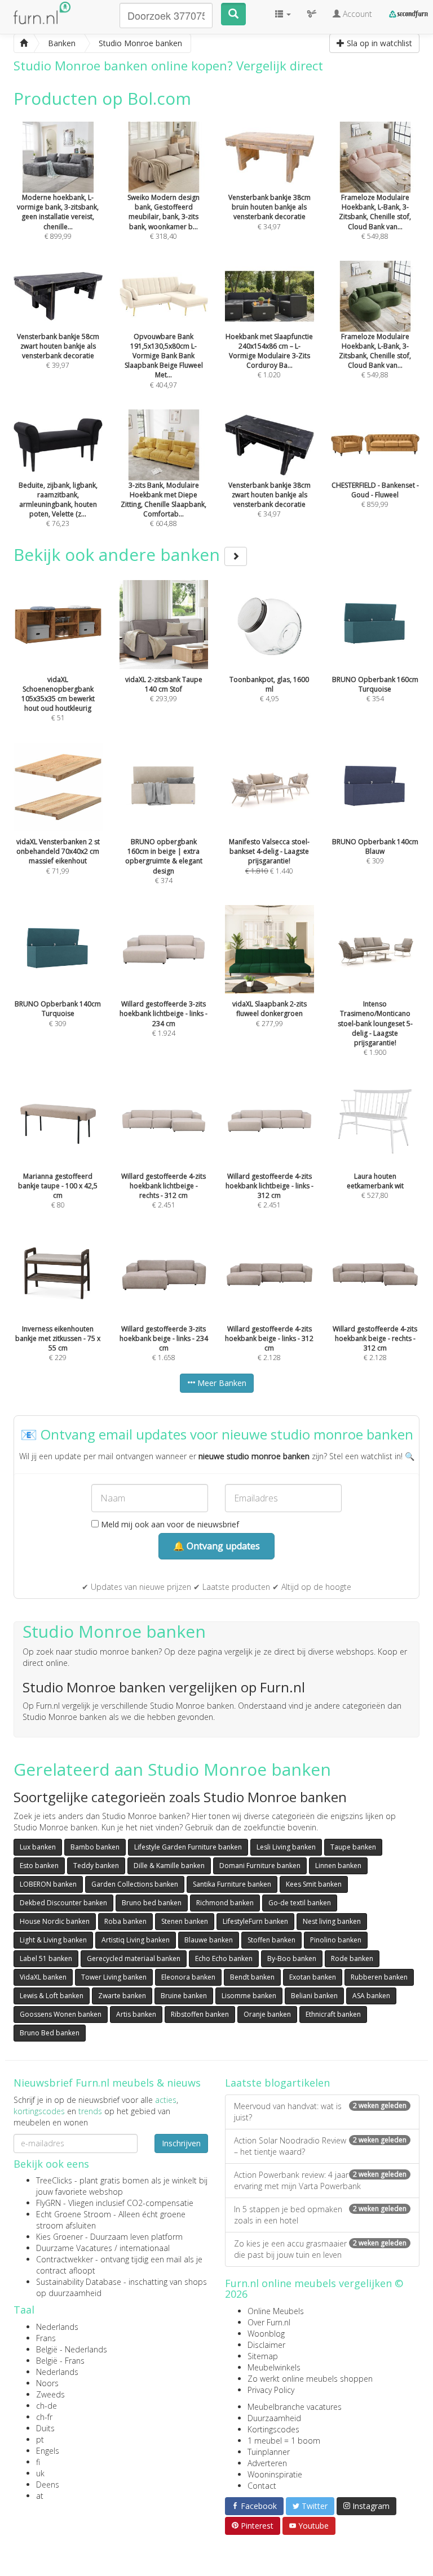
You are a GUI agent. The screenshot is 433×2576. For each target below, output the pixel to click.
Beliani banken (314, 1996)
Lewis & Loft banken (52, 1996)
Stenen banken (185, 1921)
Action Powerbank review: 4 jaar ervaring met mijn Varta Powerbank (320, 2180)
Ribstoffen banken (200, 2014)
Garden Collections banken (135, 1884)
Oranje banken (267, 2014)
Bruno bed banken (152, 1903)
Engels (48, 2451)
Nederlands (57, 2327)
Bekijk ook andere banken (119, 554)
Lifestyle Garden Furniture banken (188, 1847)
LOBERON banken (48, 1884)
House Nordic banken (55, 1921)
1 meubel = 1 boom (284, 2441)
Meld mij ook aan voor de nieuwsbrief (169, 1524)
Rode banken (352, 1958)
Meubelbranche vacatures (295, 2407)
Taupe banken (353, 1847)
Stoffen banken (271, 1940)
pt (40, 2439)
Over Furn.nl (269, 2322)
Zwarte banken (122, 1996)
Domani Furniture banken (260, 1866)
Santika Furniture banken (232, 1884)
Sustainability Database (79, 2282)
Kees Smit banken (314, 1884)
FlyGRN (48, 2203)
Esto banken (39, 1866)
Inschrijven (181, 2143)
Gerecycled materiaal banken (134, 1958)
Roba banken (125, 1921)
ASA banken (371, 1996)
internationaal (145, 2248)
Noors (47, 2383)
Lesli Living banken (286, 1847)
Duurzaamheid (274, 2418)
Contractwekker (65, 2259)
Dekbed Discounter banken (63, 1903)
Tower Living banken (114, 1977)
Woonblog (266, 2334)
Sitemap (263, 2356)
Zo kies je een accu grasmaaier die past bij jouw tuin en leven (320, 2249)
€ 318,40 (164, 217)
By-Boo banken (292, 1958)
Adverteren (267, 2463)
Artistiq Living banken (136, 1940)
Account (356, 14)
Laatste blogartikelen (277, 2083)
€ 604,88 (164, 504)
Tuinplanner (269, 2452)
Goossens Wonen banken (61, 2014)
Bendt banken (252, 1977)
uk (40, 2473)
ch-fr (44, 2417)
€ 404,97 (164, 360)
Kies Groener (59, 2237)
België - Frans (60, 2361)
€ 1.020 (269, 356)
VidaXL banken (43, 1977)
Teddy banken (96, 1866)
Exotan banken (313, 1977)
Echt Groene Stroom (74, 2214)
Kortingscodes (273, 2429)
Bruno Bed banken (50, 2033)
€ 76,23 (58, 504)
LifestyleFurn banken (255, 1921)
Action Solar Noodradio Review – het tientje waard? (320, 2146)
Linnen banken (338, 1866)
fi (38, 2462)
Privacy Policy (271, 2390)
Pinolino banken (336, 1940)
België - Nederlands (72, 2349)
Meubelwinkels (274, 2367)
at (40, 2496)
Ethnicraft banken (333, 2014)
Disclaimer (266, 2345)
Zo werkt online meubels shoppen (310, 2379)
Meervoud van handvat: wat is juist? (320, 2112)
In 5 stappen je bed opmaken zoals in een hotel (320, 2215)
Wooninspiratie (275, 2474)
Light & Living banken (53, 1940)
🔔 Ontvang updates (216, 1546)
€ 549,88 (375, 217)
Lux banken (38, 1847)
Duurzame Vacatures (74, 2248)
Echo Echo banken (224, 1958)
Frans (46, 2338)
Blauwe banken (209, 1940)
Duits (45, 2428)
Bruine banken (184, 1996)
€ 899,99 (58, 217)
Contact (262, 2486)
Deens (48, 2484)
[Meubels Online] (24, 43)
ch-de (47, 2406)
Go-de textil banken (300, 1903)
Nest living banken (332, 1921)
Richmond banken (225, 1903)
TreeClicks (54, 2180)
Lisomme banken (249, 1996)
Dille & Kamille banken (169, 1866)
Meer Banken (221, 1383)
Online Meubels (276, 2311)
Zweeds (50, 2394)
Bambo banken (95, 1847)
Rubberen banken (379, 1977)
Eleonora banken (188, 1977)
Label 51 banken (46, 1958)
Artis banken (136, 2014)
